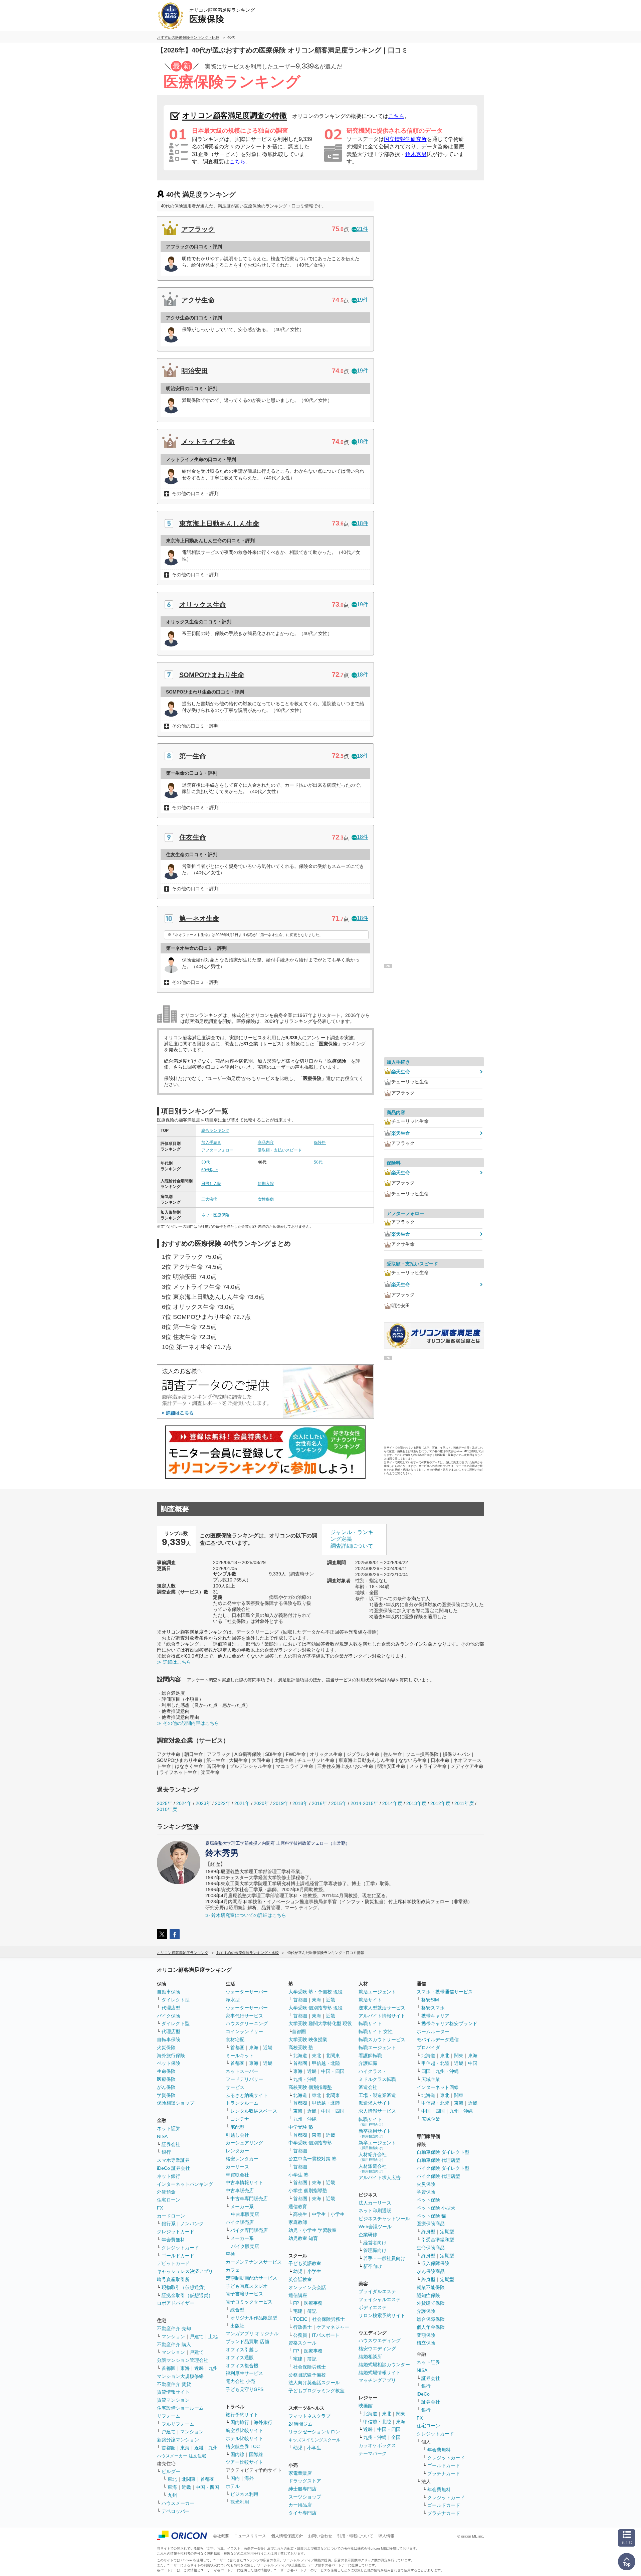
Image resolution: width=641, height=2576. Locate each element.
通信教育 (298, 2207)
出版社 (237, 2326)
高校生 (300, 2214)
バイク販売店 (240, 2222)
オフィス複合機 (242, 2366)
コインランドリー (244, 2031)
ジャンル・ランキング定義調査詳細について (352, 1539)
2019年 (281, 1803)
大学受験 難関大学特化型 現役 (320, 2023)
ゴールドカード (178, 2256)
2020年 (261, 1803)
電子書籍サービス (244, 2294)
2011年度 (464, 1803)
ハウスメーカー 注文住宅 (181, 2456)
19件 (363, 300)
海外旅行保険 (171, 2056)
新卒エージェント (377, 2145)
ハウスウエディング (380, 2340)
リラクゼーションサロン (314, 2432)
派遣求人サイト (375, 2103)
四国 (426, 2071)
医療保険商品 (431, 2224)
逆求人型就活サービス (382, 2008)
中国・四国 (207, 2487)
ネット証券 (169, 2128)
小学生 (338, 2214)
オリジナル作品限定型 (254, 2318)
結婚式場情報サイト (380, 2373)
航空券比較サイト (244, 2430)
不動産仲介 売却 (174, 2328)
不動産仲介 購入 (174, 2344)
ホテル (233, 2486)
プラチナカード (444, 2473)
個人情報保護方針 (287, 2536)
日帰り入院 (211, 1184)
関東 (401, 2414)
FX (160, 2208)
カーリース (237, 2167)
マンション (173, 2336)
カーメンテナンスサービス (254, 2262)
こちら (396, 116)
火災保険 (166, 2048)
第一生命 (193, 756)
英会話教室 (300, 2279)
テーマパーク (373, 2453)
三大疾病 (209, 1199)
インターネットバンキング (185, 2184)
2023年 (203, 1803)
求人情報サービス (377, 2111)
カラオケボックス (377, 2445)
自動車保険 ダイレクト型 (443, 2152)
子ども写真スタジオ (247, 2286)
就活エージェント (377, 1992)
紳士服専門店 (302, 2489)
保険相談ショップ (176, 2103)
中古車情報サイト (244, 2182)
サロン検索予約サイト (382, 2315)
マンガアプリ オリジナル (252, 2333)
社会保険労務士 (329, 2319)
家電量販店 (300, 2473)
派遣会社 (368, 2087)
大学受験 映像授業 (308, 2039)
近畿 (199, 2368)
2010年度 (167, 1809)
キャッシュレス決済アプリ (185, 2271)
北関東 (189, 2479)
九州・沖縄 (305, 2079)
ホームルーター (433, 2031)
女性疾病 (266, 1199)
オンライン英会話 (307, 2287)
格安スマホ (433, 2008)
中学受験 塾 (301, 2127)
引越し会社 (237, 2135)
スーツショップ (305, 2497)
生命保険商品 (431, 2248)
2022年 (223, 1803)
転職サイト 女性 (376, 2031)
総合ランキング (215, 1130)
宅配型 (237, 2127)
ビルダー (171, 2471)
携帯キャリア (435, 2016)
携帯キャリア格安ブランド (449, 2023)
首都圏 (169, 2368)
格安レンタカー (242, 2159)
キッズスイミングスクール (314, 2440)
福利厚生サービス (244, 2373)
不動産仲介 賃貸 (174, 2384)
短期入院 (266, 1184)
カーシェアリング (244, 2143)
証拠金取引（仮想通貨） (187, 2295)
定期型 (447, 2232)
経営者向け (375, 2243)
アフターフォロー (217, 1150)
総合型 (237, 2310)
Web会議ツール (375, 2227)
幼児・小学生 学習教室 (312, 2230)
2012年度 (440, 1803)
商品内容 (266, 1143)
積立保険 (426, 2343)
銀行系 (169, 2224)
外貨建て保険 (431, 2303)
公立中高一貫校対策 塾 (312, 2159)
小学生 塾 (298, 2175)
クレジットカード (176, 2232)
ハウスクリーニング (247, 2023)
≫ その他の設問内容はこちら (188, 1723)
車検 (230, 2254)
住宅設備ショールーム (180, 2408)
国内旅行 (240, 2422)
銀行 (166, 2152)
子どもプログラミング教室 (316, 2391)
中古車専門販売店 (249, 2199)
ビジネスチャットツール (384, 2219)
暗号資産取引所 (173, 2279)
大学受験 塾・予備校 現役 (315, 1992)
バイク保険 (169, 2016)
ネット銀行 (169, 2176)
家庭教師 (298, 2222)
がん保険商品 (431, 2271)
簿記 (312, 2311)
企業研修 (368, 2235)
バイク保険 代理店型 (438, 2176)
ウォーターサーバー (247, 1992)
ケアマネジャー (333, 2327)
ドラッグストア (305, 2481)
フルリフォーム (178, 2424)
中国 (473, 2063)
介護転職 (368, 2063)
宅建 (298, 2311)
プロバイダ (428, 2048)
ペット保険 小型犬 (436, 2208)
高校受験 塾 (301, 2048)
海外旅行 (263, 2422)
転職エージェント (377, 2048)
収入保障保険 (435, 2263)
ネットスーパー (242, 2071)
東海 (185, 2368)
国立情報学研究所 (405, 139)
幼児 (298, 2271)
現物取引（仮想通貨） (185, 2287)
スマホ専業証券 (173, 2160)
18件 (363, 441)
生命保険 (166, 2071)
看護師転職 (370, 2056)
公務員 (300, 2335)
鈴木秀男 (416, 154)
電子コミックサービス (249, 2302)
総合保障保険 (431, 2319)
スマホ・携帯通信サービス (445, 1992)
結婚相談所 (370, 2357)
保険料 (320, 1143)
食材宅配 (235, 2039)
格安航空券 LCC (243, 2446)
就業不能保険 (431, 2287)
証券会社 (171, 2144)
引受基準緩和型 (438, 2240)
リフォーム (169, 2416)
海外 (249, 2478)
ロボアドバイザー (176, 2303)
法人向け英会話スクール (314, 2383)
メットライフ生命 (208, 442)
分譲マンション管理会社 (183, 2360)
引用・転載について (355, 2536)
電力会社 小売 (240, 2381)
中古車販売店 (240, 2190)
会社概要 (221, 2536)
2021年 (242, 1803)
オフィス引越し (242, 2350)
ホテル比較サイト (244, 2438)
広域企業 (431, 2079)
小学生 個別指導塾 (308, 2190)
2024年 (184, 1803)
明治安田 (195, 371)
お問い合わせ (320, 2536)
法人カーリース (375, 2203)
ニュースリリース (250, 2536)
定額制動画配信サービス (251, 2278)
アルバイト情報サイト (382, 2016)
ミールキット (240, 2056)
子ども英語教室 (305, 2263)
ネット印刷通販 (375, 2211)
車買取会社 (237, 2175)
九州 (213, 2368)
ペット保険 (169, 2063)
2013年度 (416, 1803)
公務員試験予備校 (307, 2375)
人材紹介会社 (373, 2157)
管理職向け (375, 2250)
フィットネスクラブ (309, 2416)
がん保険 (166, 2087)
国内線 (237, 2454)
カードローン (171, 2216)
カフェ (233, 2270)
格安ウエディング (377, 2348)
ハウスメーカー (178, 2503)
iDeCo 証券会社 (173, 2168)
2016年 (319, 1803)
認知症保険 (428, 2295)
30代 (206, 1162)
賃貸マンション (173, 2400)
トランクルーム (242, 2103)
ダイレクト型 (176, 2000)
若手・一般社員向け (384, 2258)
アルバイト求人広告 (380, 2177)
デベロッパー (176, 2511)
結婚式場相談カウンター (384, 2365)
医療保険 (166, 2079)
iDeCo (423, 2394)
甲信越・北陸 (326, 2063)
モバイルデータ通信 (438, 2039)
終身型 (428, 2232)
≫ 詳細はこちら (174, 1662)
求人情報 (386, 2536)
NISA (162, 2136)
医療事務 (313, 2303)
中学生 (319, 2214)
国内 (235, 2478)
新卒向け (373, 2266)
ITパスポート (326, 2335)
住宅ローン (169, 2200)
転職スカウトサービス (382, 2039)
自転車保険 (169, 2039)
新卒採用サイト (375, 2133)
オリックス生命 (203, 605)
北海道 (300, 2056)
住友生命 (193, 837)
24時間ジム (300, 2424)
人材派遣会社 (373, 2168)
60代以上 (210, 1170)
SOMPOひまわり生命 (212, 675)
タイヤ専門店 (302, 2513)
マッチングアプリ (377, 2380)
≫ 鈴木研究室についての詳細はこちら (246, 1915)
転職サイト (370, 2023)
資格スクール (302, 2343)
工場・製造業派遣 (377, 2095)
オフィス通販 (240, 2358)
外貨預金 (166, 2192)
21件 (363, 229)
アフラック (198, 229)
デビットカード (173, 2263)
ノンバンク (192, 2224)
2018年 (300, 1803)
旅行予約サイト (242, 2415)
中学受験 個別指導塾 (310, 2143)
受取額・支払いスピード (280, 1150)
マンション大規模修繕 (180, 2376)
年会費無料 (173, 2240)
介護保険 (426, 2311)
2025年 (165, 1803)
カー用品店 (300, 2505)
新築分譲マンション (178, 2440)
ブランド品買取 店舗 (247, 2341)
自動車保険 (169, 1992)
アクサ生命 (198, 300)
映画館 (366, 2406)
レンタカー (237, 2151)
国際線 (256, 2454)
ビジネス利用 (244, 2494)
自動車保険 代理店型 (438, 2160)
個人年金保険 (431, 2327)
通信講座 (298, 2295)
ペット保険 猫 (431, 2216)
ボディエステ (373, 2307)
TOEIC (300, 2319)
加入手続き (211, 1143)
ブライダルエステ (377, 2291)
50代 (318, 1162)
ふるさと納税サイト (247, 2095)
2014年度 (392, 1803)
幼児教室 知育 (303, 2238)
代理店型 (171, 2008)
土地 (213, 2336)
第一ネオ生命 (199, 918)
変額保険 (426, 2335)
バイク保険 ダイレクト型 (443, 2168)
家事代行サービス (244, 2016)
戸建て (197, 2336)
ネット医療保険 (215, 1215)
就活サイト (370, 2000)
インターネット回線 (438, 2087)
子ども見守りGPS (245, 2389)
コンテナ (240, 2119)
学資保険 (166, 2095)
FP (296, 2303)
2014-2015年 (364, 1803)
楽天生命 (401, 1072)
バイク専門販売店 (249, 2230)
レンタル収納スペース (254, 2111)
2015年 (339, 1803)
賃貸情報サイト (173, 2392)
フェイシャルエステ (380, 2299)
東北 (172, 2479)
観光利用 (240, 2502)
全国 (396, 2437)
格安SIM (430, 2000)
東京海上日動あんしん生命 (219, 523)
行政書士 (302, 2327)
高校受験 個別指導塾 (310, 2087)
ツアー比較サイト (244, 2462)
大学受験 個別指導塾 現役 (315, 2008)
